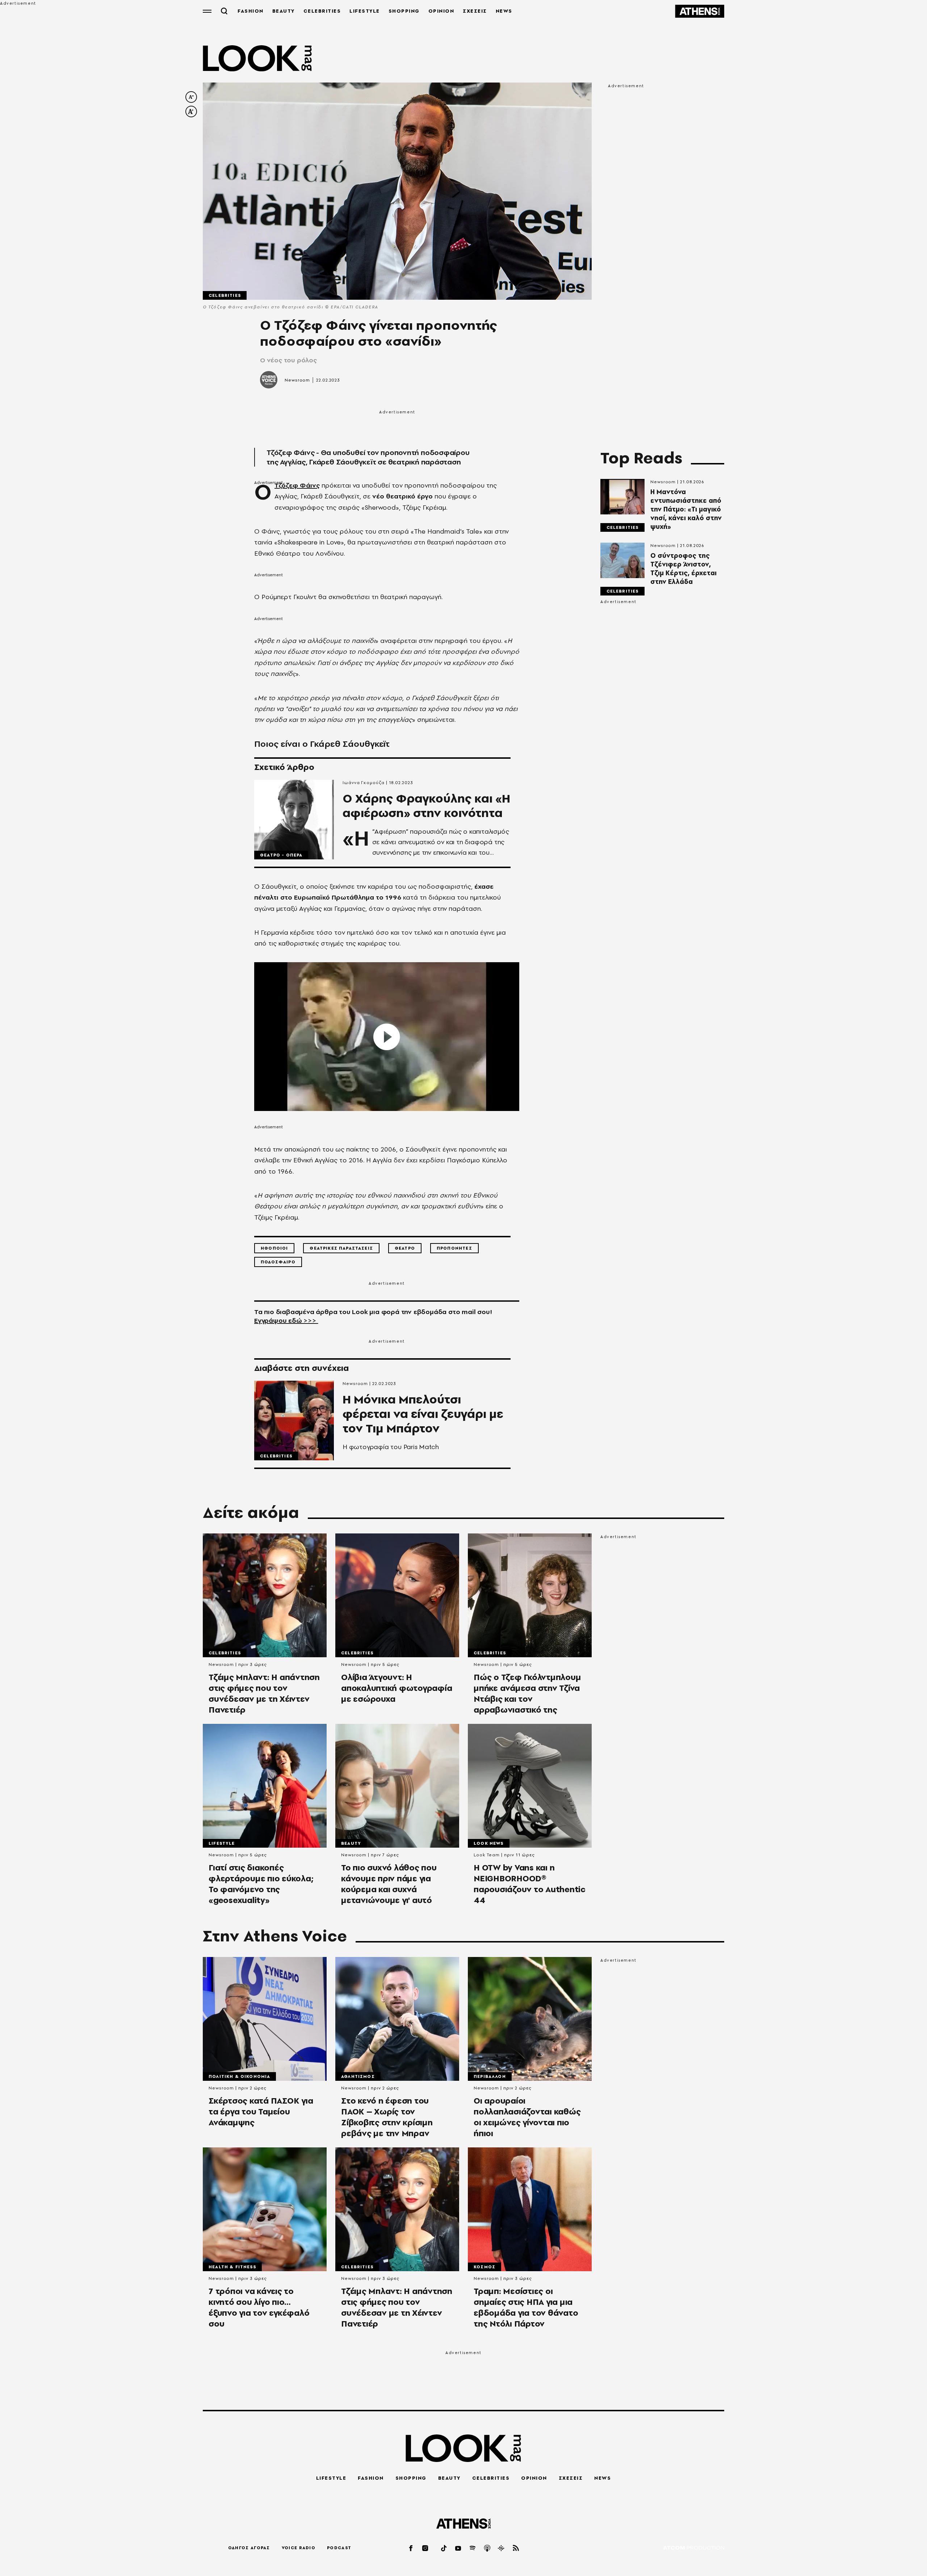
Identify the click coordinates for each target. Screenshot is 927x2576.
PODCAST (339, 2548)
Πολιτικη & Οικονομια (239, 2076)
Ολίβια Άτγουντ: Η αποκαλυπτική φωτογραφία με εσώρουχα (397, 1688)
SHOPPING (404, 11)
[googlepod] (502, 2548)
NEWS (504, 11)
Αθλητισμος (358, 2076)
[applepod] (487, 2548)
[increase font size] (191, 111)
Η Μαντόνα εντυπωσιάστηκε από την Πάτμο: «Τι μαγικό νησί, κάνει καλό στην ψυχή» (686, 509)
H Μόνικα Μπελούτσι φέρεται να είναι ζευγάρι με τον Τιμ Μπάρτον (423, 1414)
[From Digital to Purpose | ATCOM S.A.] (694, 2548)
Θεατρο (405, 1248)
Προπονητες (454, 1248)
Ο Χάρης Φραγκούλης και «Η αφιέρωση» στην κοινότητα (426, 806)
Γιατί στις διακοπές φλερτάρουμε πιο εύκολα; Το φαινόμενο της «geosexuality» (261, 1884)
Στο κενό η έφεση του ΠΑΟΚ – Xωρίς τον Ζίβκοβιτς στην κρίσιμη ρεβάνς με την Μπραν (387, 2117)
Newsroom (297, 380)
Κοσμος (485, 2267)
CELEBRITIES (322, 11)
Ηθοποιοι (274, 1248)
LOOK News (489, 1843)
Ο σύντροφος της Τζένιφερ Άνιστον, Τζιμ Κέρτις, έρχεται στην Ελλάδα (683, 569)
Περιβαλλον (490, 2076)
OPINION (441, 11)
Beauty (351, 1843)
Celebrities (225, 295)
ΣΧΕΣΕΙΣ (475, 11)
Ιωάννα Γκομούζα (364, 783)
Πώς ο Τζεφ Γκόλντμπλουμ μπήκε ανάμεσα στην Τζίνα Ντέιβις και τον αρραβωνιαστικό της (527, 1693)
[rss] (516, 2548)
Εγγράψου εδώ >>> (286, 1320)
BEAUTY (284, 11)
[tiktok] (444, 2548)
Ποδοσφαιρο (278, 1262)
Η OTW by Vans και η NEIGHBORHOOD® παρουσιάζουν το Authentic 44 (530, 1884)
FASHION (251, 11)
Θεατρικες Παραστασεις (341, 1248)
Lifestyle (222, 1843)
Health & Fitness (232, 2267)
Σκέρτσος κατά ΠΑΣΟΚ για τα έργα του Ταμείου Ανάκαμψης (261, 2112)
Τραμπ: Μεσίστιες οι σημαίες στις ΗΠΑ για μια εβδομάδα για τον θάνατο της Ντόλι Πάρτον (526, 2307)
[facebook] (411, 2548)
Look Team (487, 1855)
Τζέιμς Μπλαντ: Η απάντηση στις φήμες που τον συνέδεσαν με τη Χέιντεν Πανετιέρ (264, 1693)
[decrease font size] (191, 97)
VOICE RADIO (299, 2548)
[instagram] (425, 2548)
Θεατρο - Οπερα (281, 855)
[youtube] (458, 2548)
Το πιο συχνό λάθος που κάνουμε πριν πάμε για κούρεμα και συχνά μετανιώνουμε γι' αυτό (389, 1884)
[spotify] (473, 2548)
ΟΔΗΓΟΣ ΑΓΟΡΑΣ (249, 2548)
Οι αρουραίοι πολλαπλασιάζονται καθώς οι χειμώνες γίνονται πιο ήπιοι (527, 2117)
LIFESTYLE (365, 11)
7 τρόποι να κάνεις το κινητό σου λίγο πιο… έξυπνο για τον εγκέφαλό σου (259, 2307)
